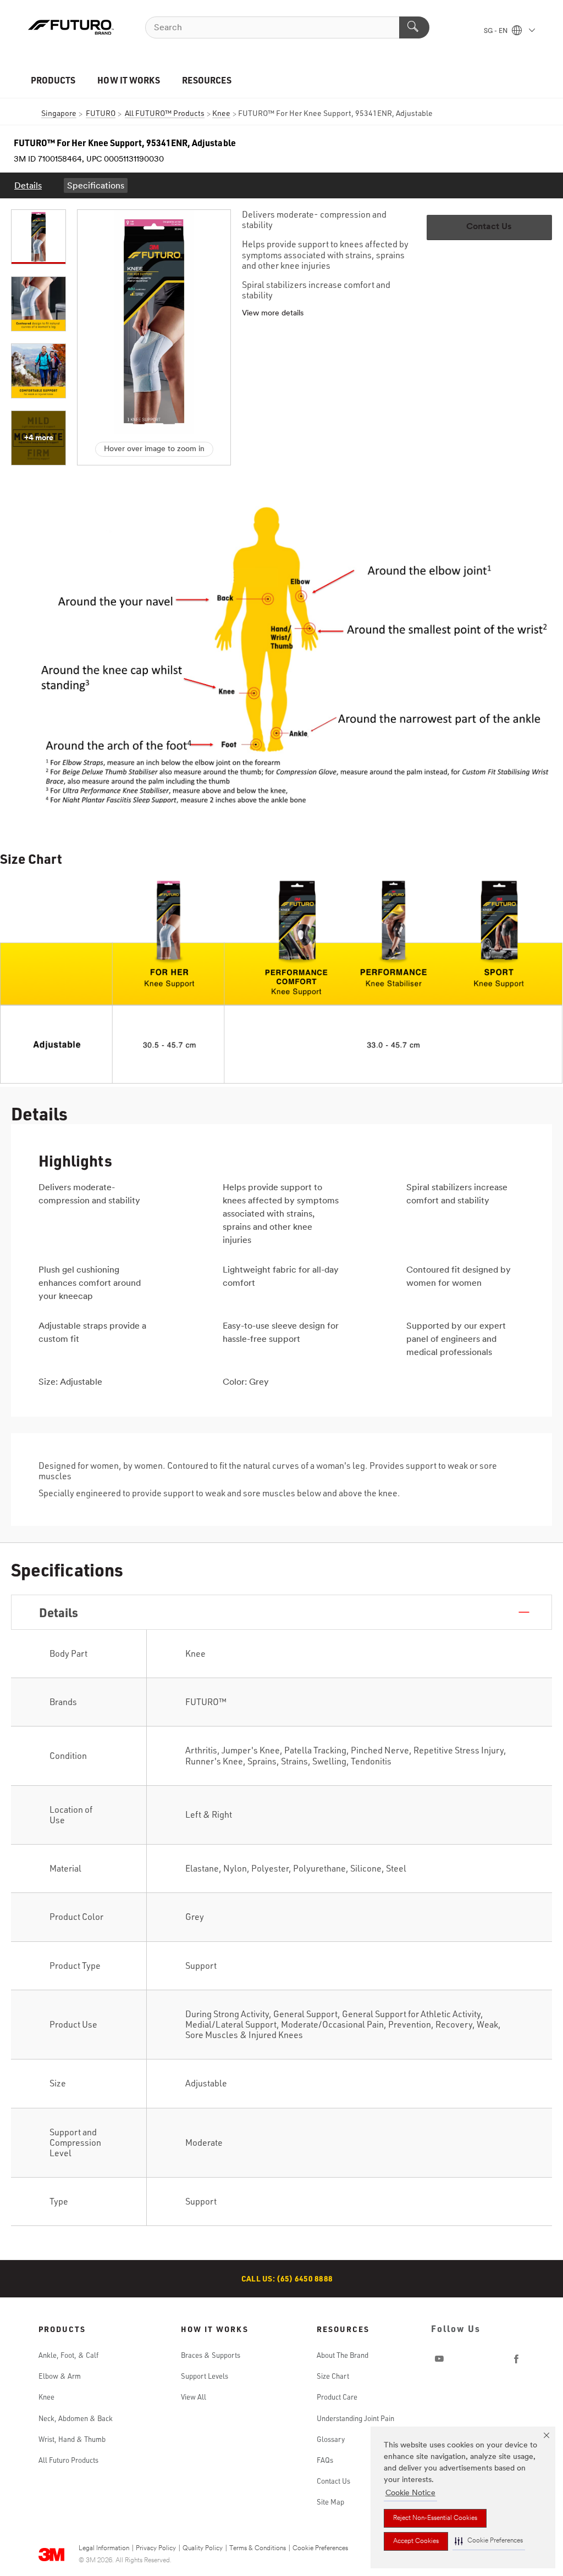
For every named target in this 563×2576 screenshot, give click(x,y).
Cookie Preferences (320, 2549)
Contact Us (333, 2481)
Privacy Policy (156, 2549)
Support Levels (205, 2376)
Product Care (337, 2397)
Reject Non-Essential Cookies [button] (435, 2518)
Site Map (330, 2502)
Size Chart (333, 2376)
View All (194, 2397)
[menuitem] (28, 185)
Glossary (331, 2439)
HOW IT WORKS (128, 80)
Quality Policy (203, 2549)
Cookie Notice (410, 2493)
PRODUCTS (53, 80)
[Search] (414, 27)
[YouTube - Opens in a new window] (439, 2359)
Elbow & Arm (60, 2376)
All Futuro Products (68, 2460)
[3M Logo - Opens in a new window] (71, 27)
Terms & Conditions (258, 2549)
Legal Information (104, 2549)
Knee (46, 2397)
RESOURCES (207, 80)
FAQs (325, 2460)
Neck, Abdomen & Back (76, 2418)
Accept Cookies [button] (416, 2541)
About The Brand (343, 2355)
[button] (489, 2541)
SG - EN (496, 31)
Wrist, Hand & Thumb (72, 2439)
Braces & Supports (211, 2355)
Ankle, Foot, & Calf (68, 2355)
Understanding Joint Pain (355, 2418)
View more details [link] (273, 313)
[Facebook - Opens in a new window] (516, 2359)
